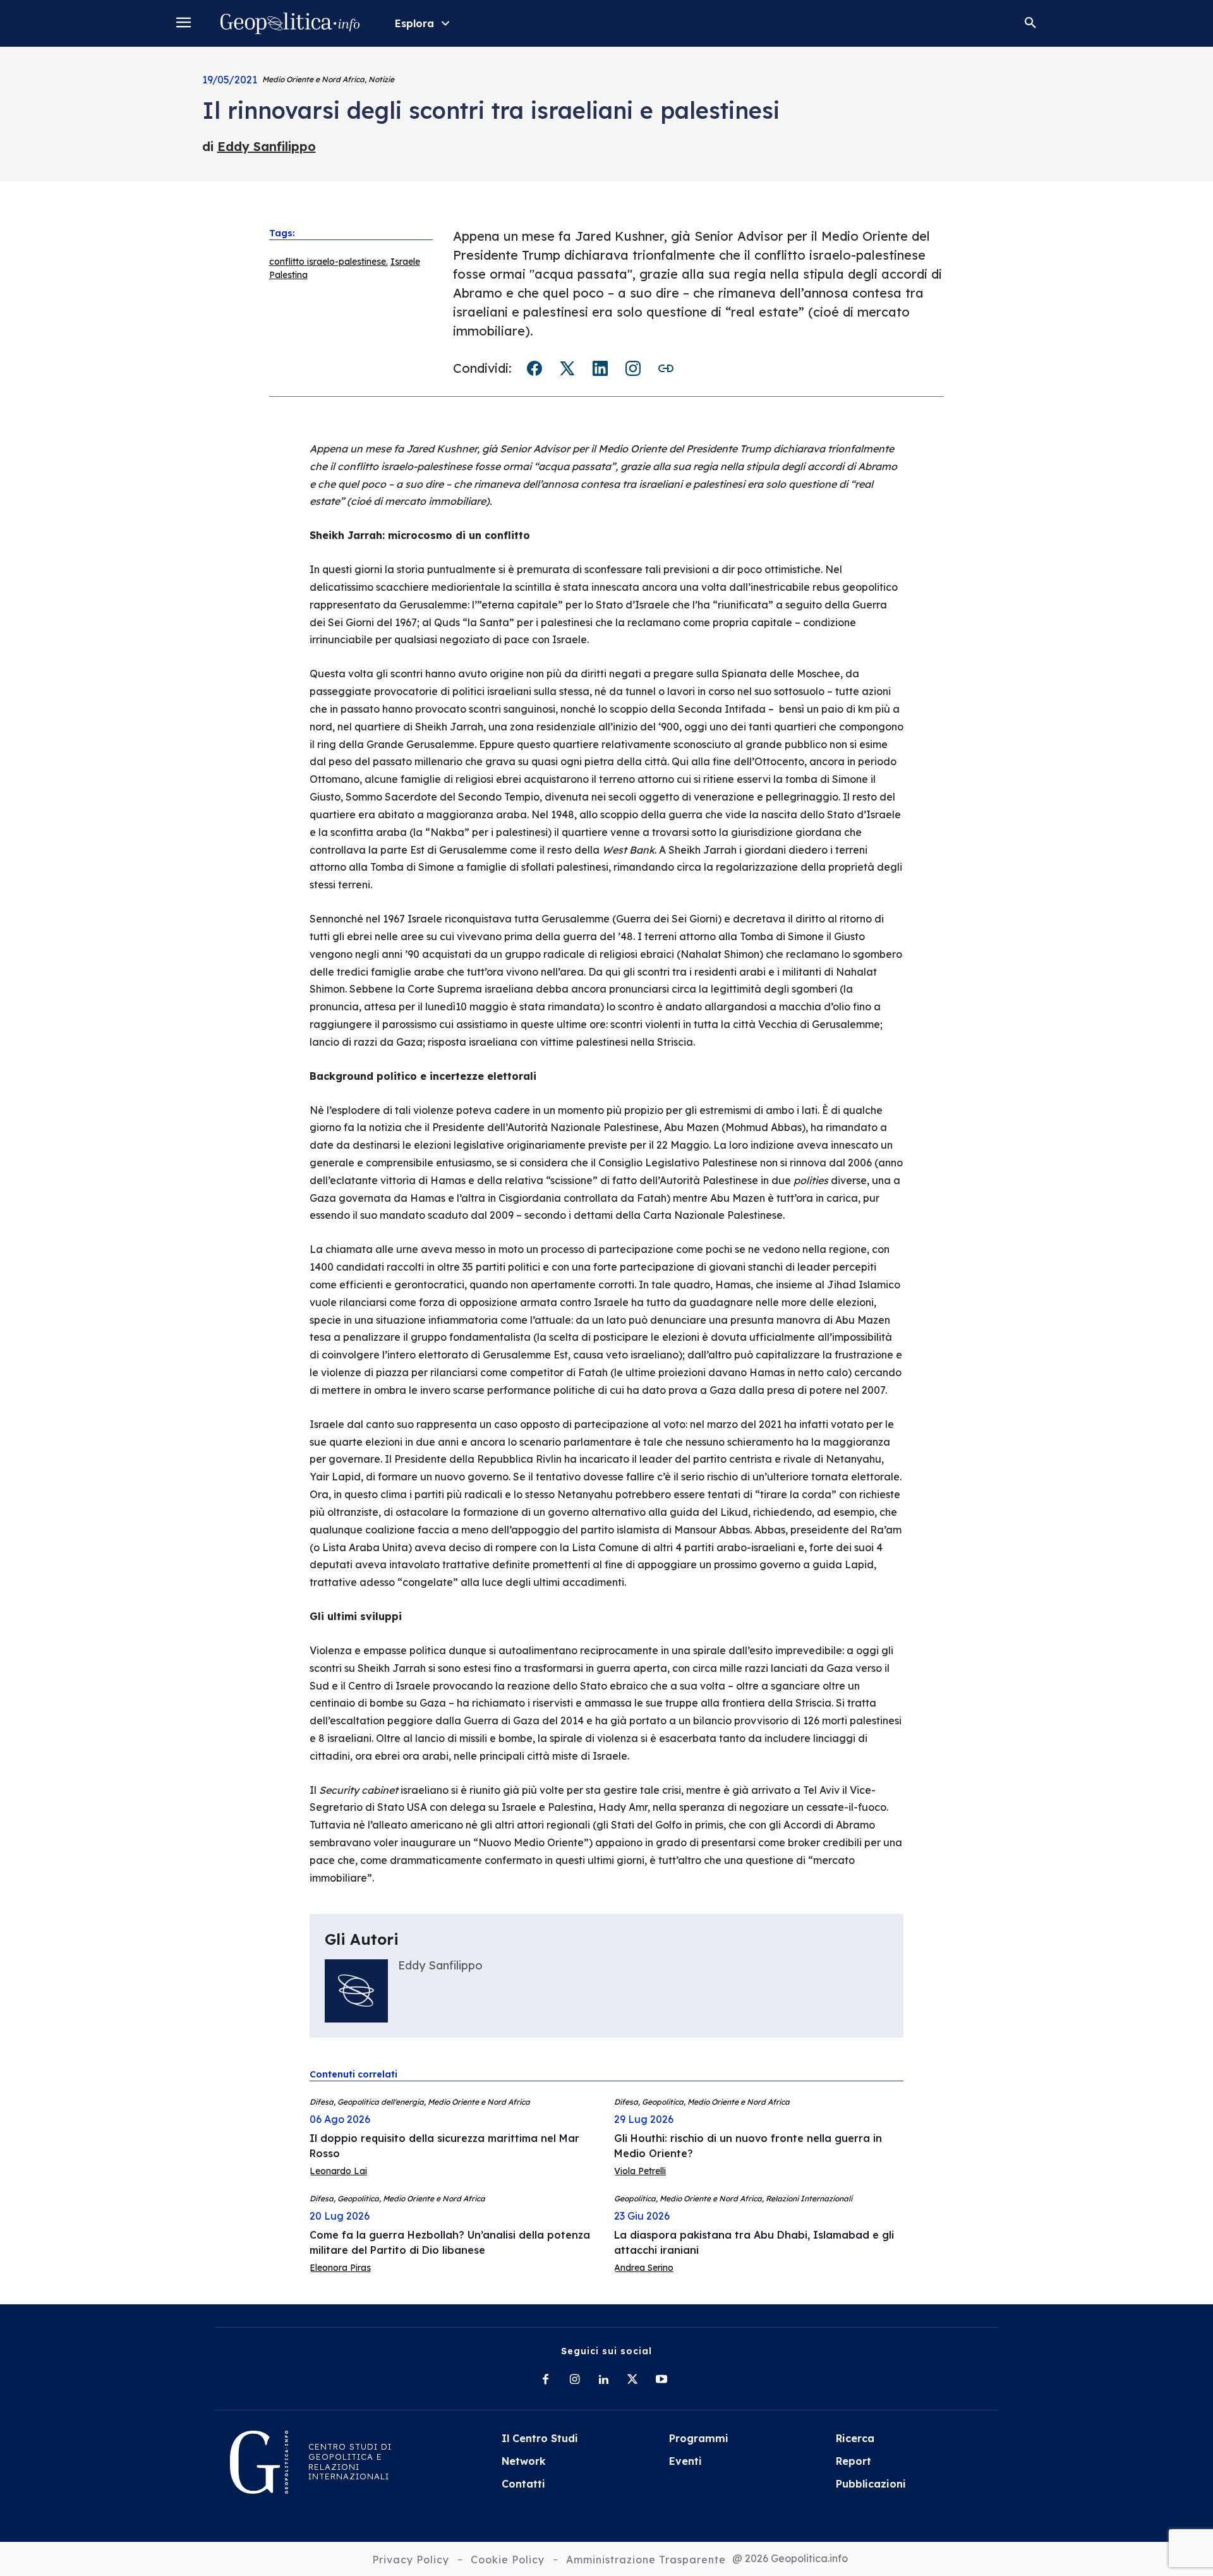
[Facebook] (545, 2380)
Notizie (381, 79)
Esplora (414, 23)
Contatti (523, 2484)
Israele (405, 262)
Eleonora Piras (340, 2268)
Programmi (699, 2438)
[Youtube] (661, 2380)
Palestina (288, 275)
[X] (632, 2380)
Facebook (534, 368)
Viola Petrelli (640, 2171)
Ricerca (855, 2438)
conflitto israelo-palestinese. (329, 262)
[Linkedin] (603, 2380)
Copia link (666, 368)
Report (854, 2461)
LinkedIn (600, 368)
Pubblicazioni (871, 2484)
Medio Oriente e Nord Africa (313, 79)
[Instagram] (574, 2380)
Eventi (685, 2461)
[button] (1030, 23)
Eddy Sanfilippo (267, 146)
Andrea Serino (644, 2268)
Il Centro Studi (540, 2438)
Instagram (633, 368)
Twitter (567, 368)
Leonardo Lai (338, 2171)
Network (524, 2461)
